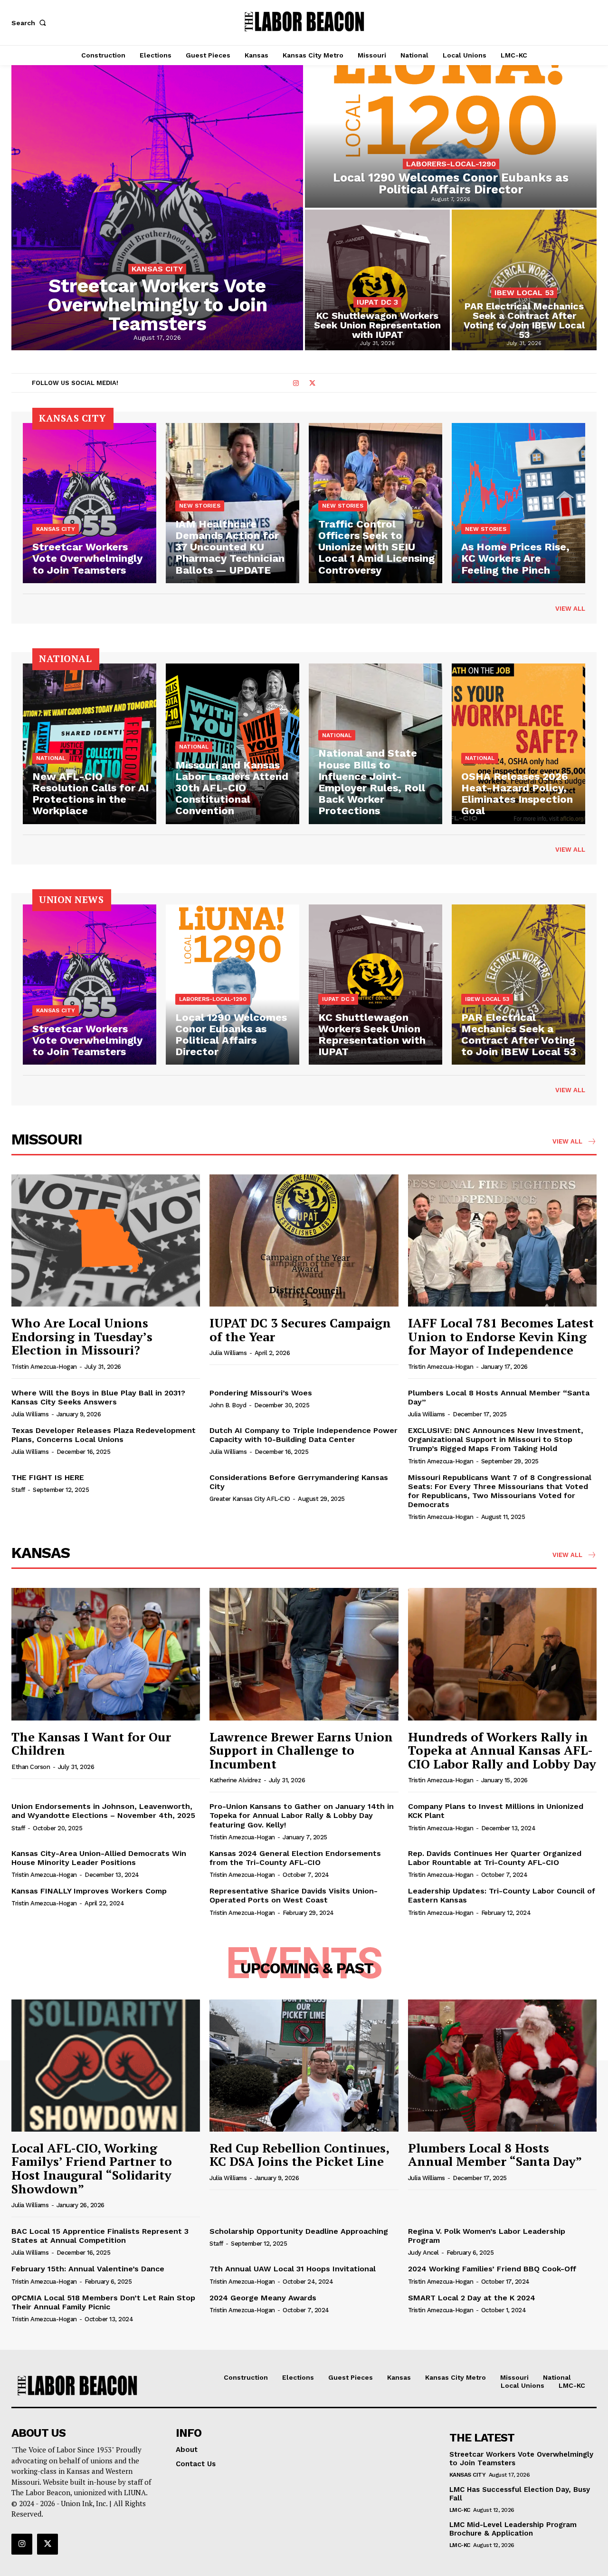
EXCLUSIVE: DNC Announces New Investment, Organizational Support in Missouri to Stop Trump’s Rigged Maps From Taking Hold (496, 1439)
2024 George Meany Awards (263, 2298)
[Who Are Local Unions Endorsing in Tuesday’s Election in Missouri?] (106, 1240)
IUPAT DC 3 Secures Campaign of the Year (300, 1330)
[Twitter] (312, 384)
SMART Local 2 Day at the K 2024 (472, 2298)
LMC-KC (460, 2510)
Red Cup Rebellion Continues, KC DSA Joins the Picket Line (299, 2155)
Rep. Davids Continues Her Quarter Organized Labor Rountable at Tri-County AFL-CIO (495, 1858)
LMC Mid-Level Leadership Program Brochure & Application (513, 2529)
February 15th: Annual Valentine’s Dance (88, 2269)
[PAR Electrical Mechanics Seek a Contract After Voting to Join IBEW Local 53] (524, 280)
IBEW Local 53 (524, 293)
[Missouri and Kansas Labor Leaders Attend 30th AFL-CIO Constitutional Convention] (233, 744)
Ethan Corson (31, 1767)
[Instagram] (296, 384)
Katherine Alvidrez (235, 1780)
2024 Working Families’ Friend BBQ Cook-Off (492, 2269)
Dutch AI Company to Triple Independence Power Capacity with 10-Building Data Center (304, 1435)
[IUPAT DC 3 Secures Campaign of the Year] (304, 1240)
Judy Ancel (423, 2253)
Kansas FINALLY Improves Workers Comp (89, 1891)
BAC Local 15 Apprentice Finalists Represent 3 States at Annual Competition (100, 2236)
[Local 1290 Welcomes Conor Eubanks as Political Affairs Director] (451, 136)
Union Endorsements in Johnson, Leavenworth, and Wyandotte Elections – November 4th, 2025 (103, 1811)
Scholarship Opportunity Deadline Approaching (299, 2231)
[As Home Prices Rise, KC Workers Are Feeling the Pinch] (518, 503)
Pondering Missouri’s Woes (261, 1393)
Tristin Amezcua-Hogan (44, 1367)
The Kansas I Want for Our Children (91, 1744)
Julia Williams (228, 1353)
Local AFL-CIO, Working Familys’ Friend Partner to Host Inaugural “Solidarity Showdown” (92, 2168)
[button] (30, 23)
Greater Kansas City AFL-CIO (250, 1499)
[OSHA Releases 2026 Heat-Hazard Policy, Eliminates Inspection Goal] (518, 744)
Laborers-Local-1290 (451, 164)
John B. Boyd (228, 1405)
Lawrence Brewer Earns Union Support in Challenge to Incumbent (301, 1750)
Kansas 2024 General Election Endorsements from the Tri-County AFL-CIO (295, 1858)
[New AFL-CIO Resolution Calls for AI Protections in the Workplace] (90, 744)
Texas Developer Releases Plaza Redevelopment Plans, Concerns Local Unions (104, 1435)
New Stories (200, 506)
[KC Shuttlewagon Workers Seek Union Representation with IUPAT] (377, 280)
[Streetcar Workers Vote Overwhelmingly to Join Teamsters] (157, 208)
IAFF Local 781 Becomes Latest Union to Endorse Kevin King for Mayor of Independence (501, 1336)
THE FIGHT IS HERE (48, 1477)
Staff (18, 1490)
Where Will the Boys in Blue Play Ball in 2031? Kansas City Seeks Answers (98, 1397)
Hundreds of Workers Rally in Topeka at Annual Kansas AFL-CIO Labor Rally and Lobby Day (502, 1750)
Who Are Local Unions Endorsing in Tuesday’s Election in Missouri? (82, 1336)
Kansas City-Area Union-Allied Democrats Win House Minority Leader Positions (99, 1858)
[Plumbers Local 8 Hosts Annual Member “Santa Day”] (502, 2066)
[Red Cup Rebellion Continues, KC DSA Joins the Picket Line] (304, 2066)
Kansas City (157, 269)
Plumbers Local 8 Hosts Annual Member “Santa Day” (499, 1397)
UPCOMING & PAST (307, 1968)
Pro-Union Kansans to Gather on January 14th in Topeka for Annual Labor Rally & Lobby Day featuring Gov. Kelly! (302, 1815)
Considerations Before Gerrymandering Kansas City (299, 1482)
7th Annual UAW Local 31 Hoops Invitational (293, 2269)
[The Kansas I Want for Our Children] (106, 1654)
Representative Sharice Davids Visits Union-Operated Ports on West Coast (294, 1895)
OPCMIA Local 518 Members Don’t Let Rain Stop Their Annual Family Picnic (103, 2302)
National (51, 758)
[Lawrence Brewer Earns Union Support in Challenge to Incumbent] (304, 1654)
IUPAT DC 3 (377, 302)
